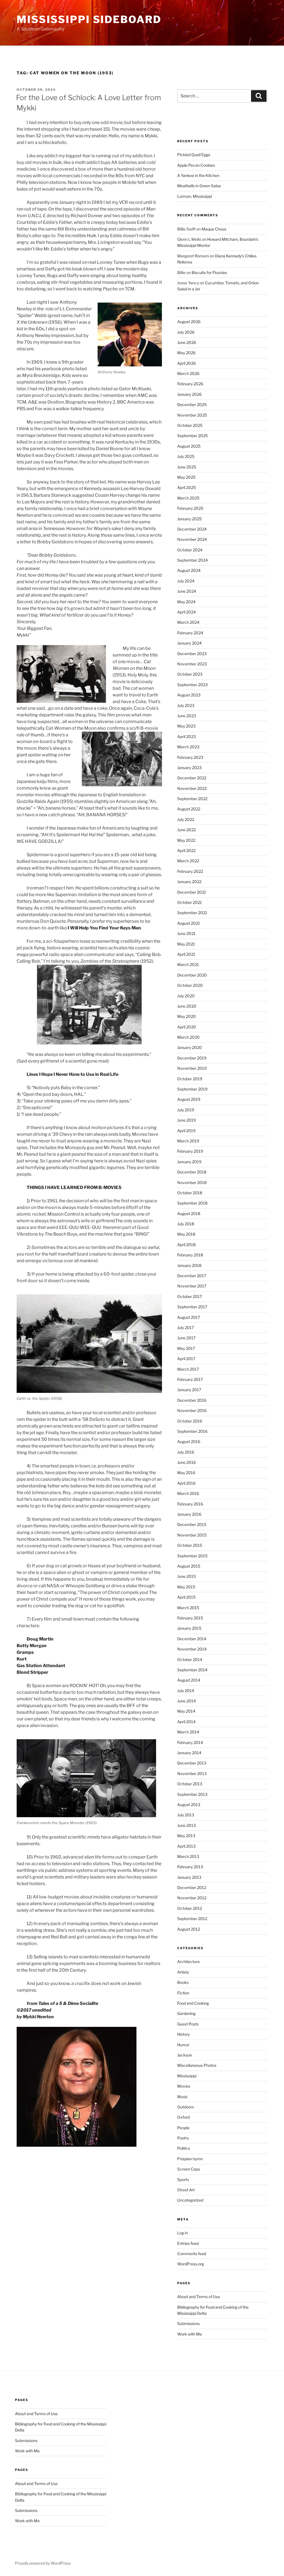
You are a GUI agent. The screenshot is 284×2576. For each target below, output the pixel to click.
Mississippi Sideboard (89, 19)
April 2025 (187, 487)
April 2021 (186, 954)
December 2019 (192, 1058)
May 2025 (186, 477)
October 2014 (190, 1660)
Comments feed (192, 2254)
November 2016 (192, 1410)
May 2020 (187, 1016)
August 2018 (189, 1214)
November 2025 (192, 415)
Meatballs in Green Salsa (199, 186)
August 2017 (189, 1317)
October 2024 (190, 550)
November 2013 (192, 1773)
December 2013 (192, 1763)
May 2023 (186, 726)
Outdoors (186, 2107)
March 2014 (188, 1732)
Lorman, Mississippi (195, 196)
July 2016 (186, 1452)
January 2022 (189, 882)
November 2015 (192, 1535)
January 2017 (189, 1390)
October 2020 (190, 985)
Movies (184, 2086)
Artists (183, 1972)
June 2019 (187, 1120)
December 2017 (192, 1276)
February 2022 (190, 871)
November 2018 (192, 1182)
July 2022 (186, 819)
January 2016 (189, 1514)
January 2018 (189, 1265)
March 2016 (188, 1493)
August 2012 (189, 1929)
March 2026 (188, 373)
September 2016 (192, 1431)
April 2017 (186, 1359)
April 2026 (187, 363)
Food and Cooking (193, 2003)
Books (183, 1982)
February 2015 (190, 1618)
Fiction (183, 1993)
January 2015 (189, 1628)
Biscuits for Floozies (209, 272)
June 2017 (186, 1338)
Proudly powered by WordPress (43, 2563)
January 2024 (189, 643)
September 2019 (192, 1089)
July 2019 (186, 1110)
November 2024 (192, 539)
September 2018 (192, 1203)
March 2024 (188, 622)
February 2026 (190, 384)
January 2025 (189, 519)
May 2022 (186, 840)
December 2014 (192, 1639)
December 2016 (192, 1400)
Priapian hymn (190, 2159)
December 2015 (192, 1524)
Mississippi (187, 2076)
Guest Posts (188, 2024)
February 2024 (190, 633)
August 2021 (189, 923)
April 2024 (187, 612)
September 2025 (192, 436)
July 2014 (186, 1691)
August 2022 (189, 809)
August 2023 (189, 695)
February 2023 (190, 757)
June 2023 (187, 716)
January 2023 (189, 768)
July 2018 (186, 1224)
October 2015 (190, 1545)
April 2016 (186, 1483)
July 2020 (186, 996)
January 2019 (189, 1162)
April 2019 (186, 1131)
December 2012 (192, 1887)
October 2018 (190, 1193)
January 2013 (189, 1877)
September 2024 (192, 560)
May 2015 (186, 1587)
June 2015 (187, 1576)
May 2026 (186, 353)
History (183, 2034)
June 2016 (187, 1462)
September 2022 (192, 799)
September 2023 (192, 685)
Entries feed (188, 2243)
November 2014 (192, 1649)
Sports (183, 2180)
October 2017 (190, 1296)
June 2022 (187, 830)
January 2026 (189, 394)
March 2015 (188, 1608)
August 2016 (189, 1442)
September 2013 (192, 1794)
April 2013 (186, 1846)
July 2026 (186, 332)
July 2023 (186, 705)
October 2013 (190, 1784)
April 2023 (187, 736)
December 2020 (192, 975)
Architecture (188, 1962)
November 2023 (192, 664)
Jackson (185, 2055)
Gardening (186, 2013)
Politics (184, 2148)
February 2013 (190, 1867)
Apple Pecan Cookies (196, 165)
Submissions (188, 2323)
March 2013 (188, 1856)
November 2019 (192, 1068)
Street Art (186, 2190)
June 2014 (187, 1701)
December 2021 (192, 892)
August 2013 (189, 1805)
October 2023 (190, 674)
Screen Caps (189, 2169)
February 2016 (190, 1504)
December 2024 (192, 529)
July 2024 (186, 581)
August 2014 (189, 1680)
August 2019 (189, 1099)
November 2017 (192, 1286)
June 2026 (187, 342)
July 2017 (186, 1328)
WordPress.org (191, 2264)
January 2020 (190, 1047)
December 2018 (192, 1172)
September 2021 (192, 913)
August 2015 (189, 1566)
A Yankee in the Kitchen (198, 175)
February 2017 (190, 1379)
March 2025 (188, 498)
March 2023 (188, 747)
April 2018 (186, 1245)
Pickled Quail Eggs (194, 155)
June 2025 (187, 467)
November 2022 (192, 788)
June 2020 (187, 1006)
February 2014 (190, 1742)
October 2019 (190, 1079)
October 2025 (190, 425)
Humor (183, 2045)
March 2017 (188, 1369)
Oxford (183, 2117)
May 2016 (186, 1473)
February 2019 (190, 1151)
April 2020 (187, 1027)
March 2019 (188, 1141)
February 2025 (190, 508)
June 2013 (187, 1825)
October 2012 (190, 1908)
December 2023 (192, 654)
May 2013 (186, 1836)
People (183, 2128)
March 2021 (188, 964)
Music (183, 2097)
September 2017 (192, 1307)
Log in (182, 2233)
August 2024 (189, 570)
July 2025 (186, 456)
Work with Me (190, 2334)
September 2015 (192, 1556)
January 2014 (189, 1753)
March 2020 (188, 1037)
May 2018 (186, 1234)
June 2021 (186, 933)
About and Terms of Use (199, 2297)
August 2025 (189, 446)
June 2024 (187, 591)
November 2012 (192, 1898)
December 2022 (192, 778)
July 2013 (186, 1815)
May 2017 (186, 1348)
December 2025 (192, 405)
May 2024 (186, 602)
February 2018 (190, 1255)
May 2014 (186, 1711)
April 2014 (186, 1722)
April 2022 (186, 850)
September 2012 (192, 1919)
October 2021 (190, 902)
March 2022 (188, 861)
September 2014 (192, 1670)
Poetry (183, 2138)
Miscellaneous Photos (197, 2065)
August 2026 (189, 322)
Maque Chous (214, 229)
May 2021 (186, 944)
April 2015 (186, 1597)
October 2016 (190, 1421)
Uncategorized (190, 2200)
